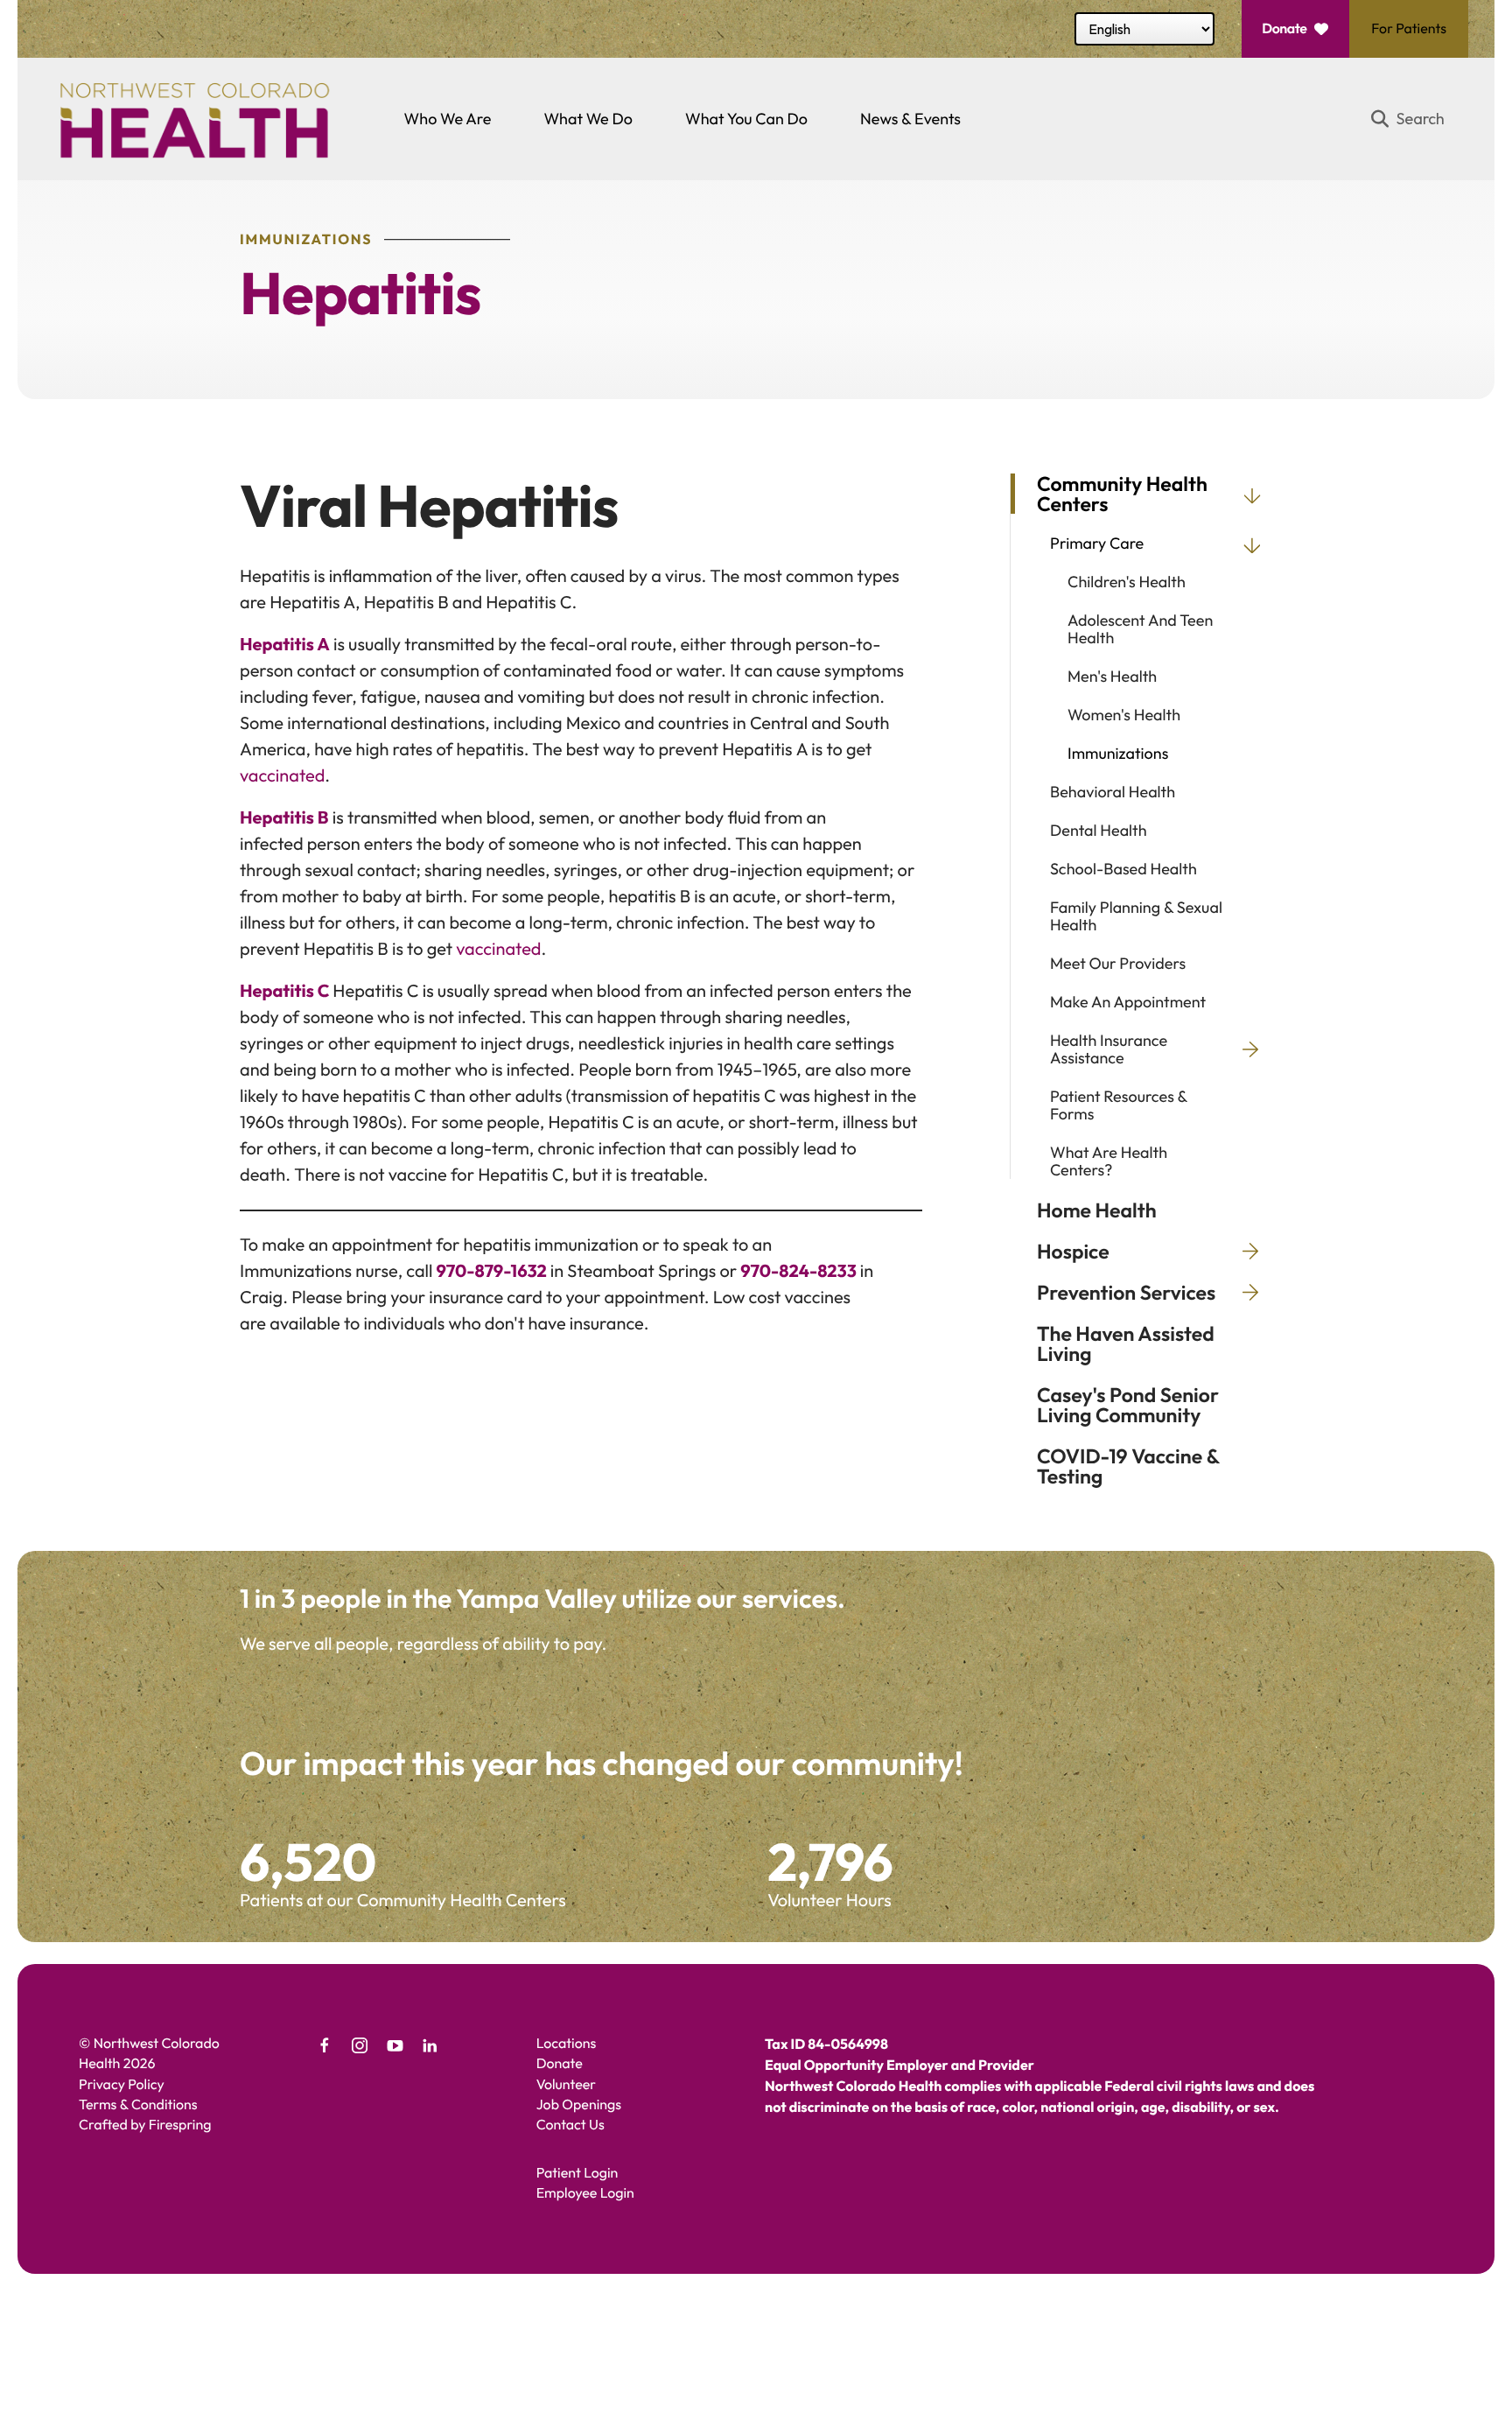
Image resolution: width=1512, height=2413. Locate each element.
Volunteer (566, 2085)
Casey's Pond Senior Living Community (1128, 1405)
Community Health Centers (1122, 494)
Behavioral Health (1113, 792)
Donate (1284, 29)
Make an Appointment (1128, 1002)
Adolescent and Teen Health (1140, 629)
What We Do (588, 119)
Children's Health (1127, 582)
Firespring (180, 2125)
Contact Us (570, 2125)
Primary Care (1097, 544)
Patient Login (577, 2173)
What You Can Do (746, 119)
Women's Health (1124, 715)
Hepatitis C (285, 991)
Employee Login (585, 2193)
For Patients (1409, 29)
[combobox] (1415, 119)
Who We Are (448, 119)
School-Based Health (1123, 869)
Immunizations (1118, 754)
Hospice (1073, 1251)
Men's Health (1112, 677)
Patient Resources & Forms (1119, 1105)
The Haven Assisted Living (1126, 1343)
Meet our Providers (1118, 964)
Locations (567, 2044)
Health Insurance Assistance (1109, 1049)
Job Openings (579, 2105)
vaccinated (282, 776)
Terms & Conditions (138, 2105)
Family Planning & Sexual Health (1136, 916)
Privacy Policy (122, 2085)
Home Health (1097, 1210)
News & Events (910, 119)
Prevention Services (1126, 1292)
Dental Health (1099, 831)
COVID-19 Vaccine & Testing (1128, 1466)
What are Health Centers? (1109, 1161)
